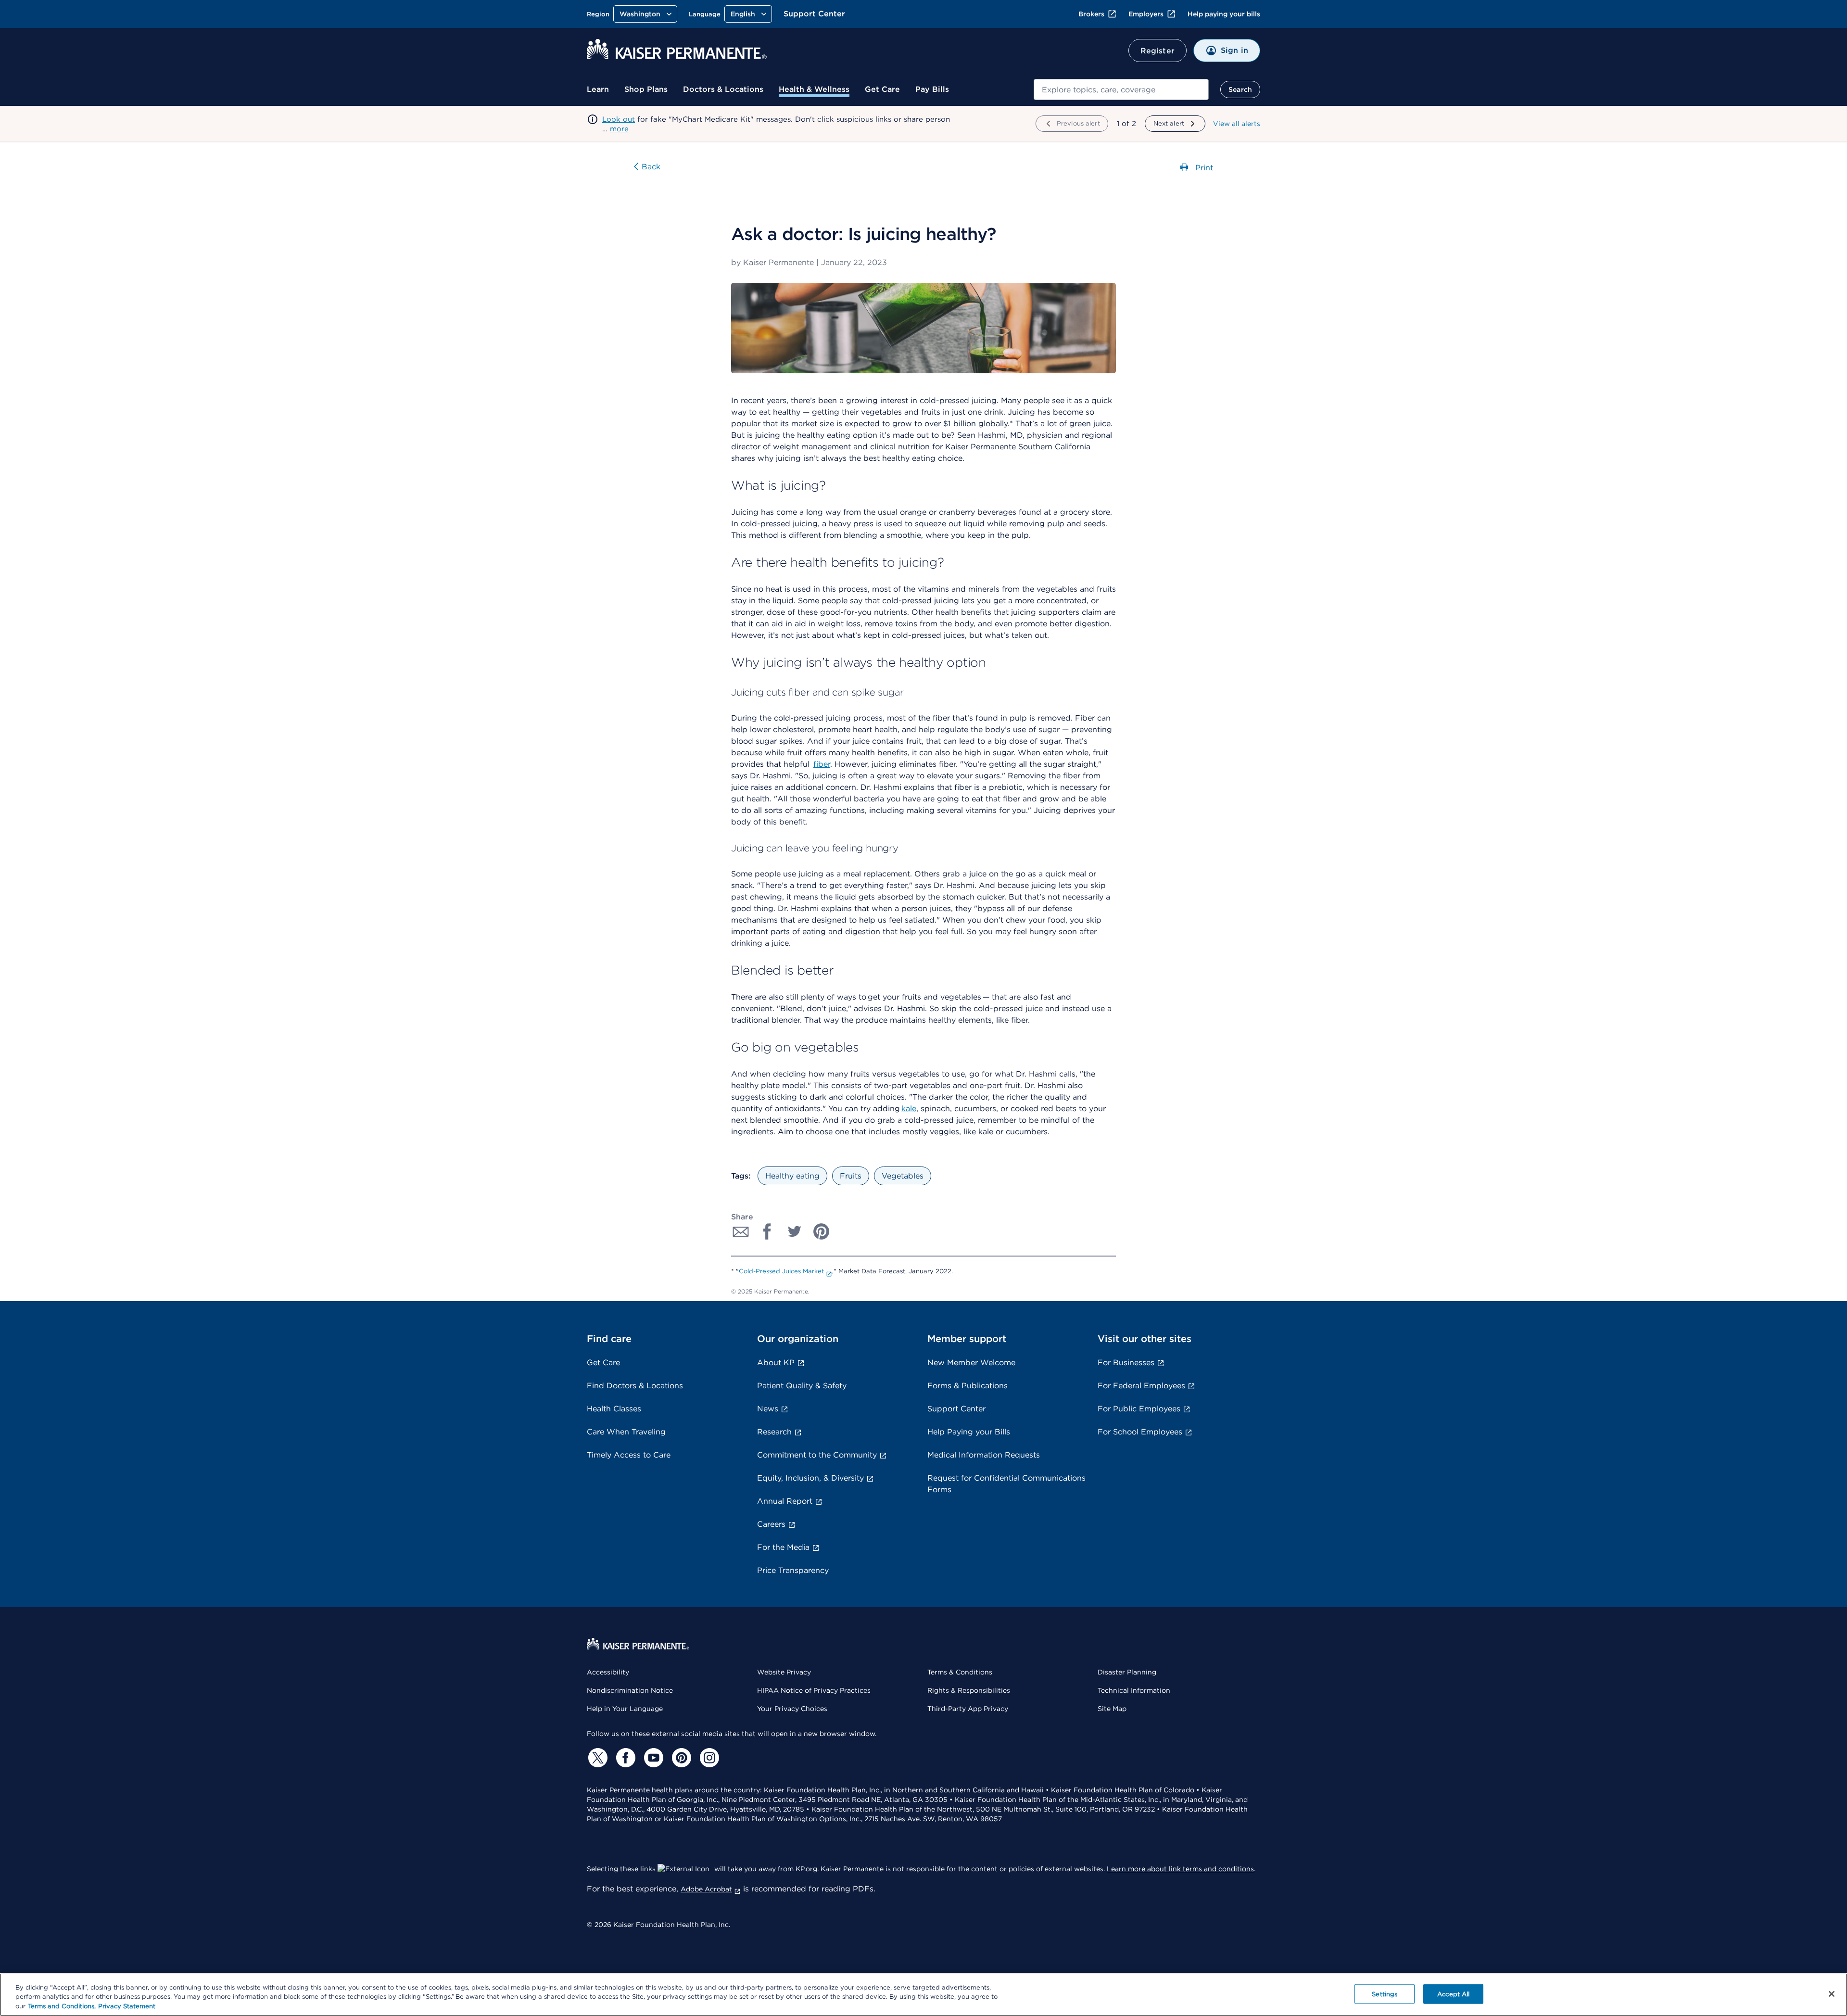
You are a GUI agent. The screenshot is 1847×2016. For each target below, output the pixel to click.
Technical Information (1134, 1690)
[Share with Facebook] (768, 1231)
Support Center (814, 14)
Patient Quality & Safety (802, 1386)
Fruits (851, 1176)
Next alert (1169, 123)
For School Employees (1140, 1432)
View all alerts (1237, 124)
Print (1203, 167)
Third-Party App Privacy (968, 1709)
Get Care (882, 89)
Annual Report (785, 1501)
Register (1158, 51)
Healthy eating (792, 1176)
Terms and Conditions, (62, 2006)
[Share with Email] (741, 1231)
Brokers (1091, 14)
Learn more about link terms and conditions (1180, 1869)
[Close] (1832, 1994)
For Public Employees (1139, 1409)
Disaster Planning (1127, 1672)
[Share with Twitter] (795, 1231)
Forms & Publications (968, 1386)
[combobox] (1121, 89)
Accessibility (608, 1672)
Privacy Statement (127, 2006)
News (768, 1409)
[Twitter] (596, 1758)
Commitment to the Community (817, 1455)
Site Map (1112, 1709)
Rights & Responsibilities (969, 1690)
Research (774, 1432)
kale (909, 1109)
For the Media (783, 1547)
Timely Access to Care (629, 1455)
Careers (771, 1524)
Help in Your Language (625, 1709)
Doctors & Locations (723, 89)
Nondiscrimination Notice (630, 1690)
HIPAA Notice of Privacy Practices (814, 1690)
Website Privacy (784, 1672)
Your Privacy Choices (792, 1709)
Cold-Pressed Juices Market (781, 1271)
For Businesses (1126, 1363)
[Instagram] (708, 1758)
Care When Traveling (626, 1432)
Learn (598, 89)
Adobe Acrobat (706, 1889)
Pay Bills (932, 89)
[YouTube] (652, 1758)
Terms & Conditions (960, 1672)
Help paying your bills (1224, 14)
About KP (776, 1363)
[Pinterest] (680, 1758)
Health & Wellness (814, 89)
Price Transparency (793, 1570)
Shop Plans (646, 89)
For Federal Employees (1141, 1386)
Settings (1385, 1994)
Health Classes (614, 1409)
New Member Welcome (971, 1363)
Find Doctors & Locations (635, 1386)
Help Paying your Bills (969, 1432)
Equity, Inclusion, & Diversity (810, 1478)
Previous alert (1078, 123)
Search (1240, 89)
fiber (822, 764)
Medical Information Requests (984, 1455)
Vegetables (903, 1176)
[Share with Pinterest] (822, 1231)
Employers (1146, 14)
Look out (619, 119)
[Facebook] (624, 1758)
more (619, 129)
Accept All (1453, 1994)
